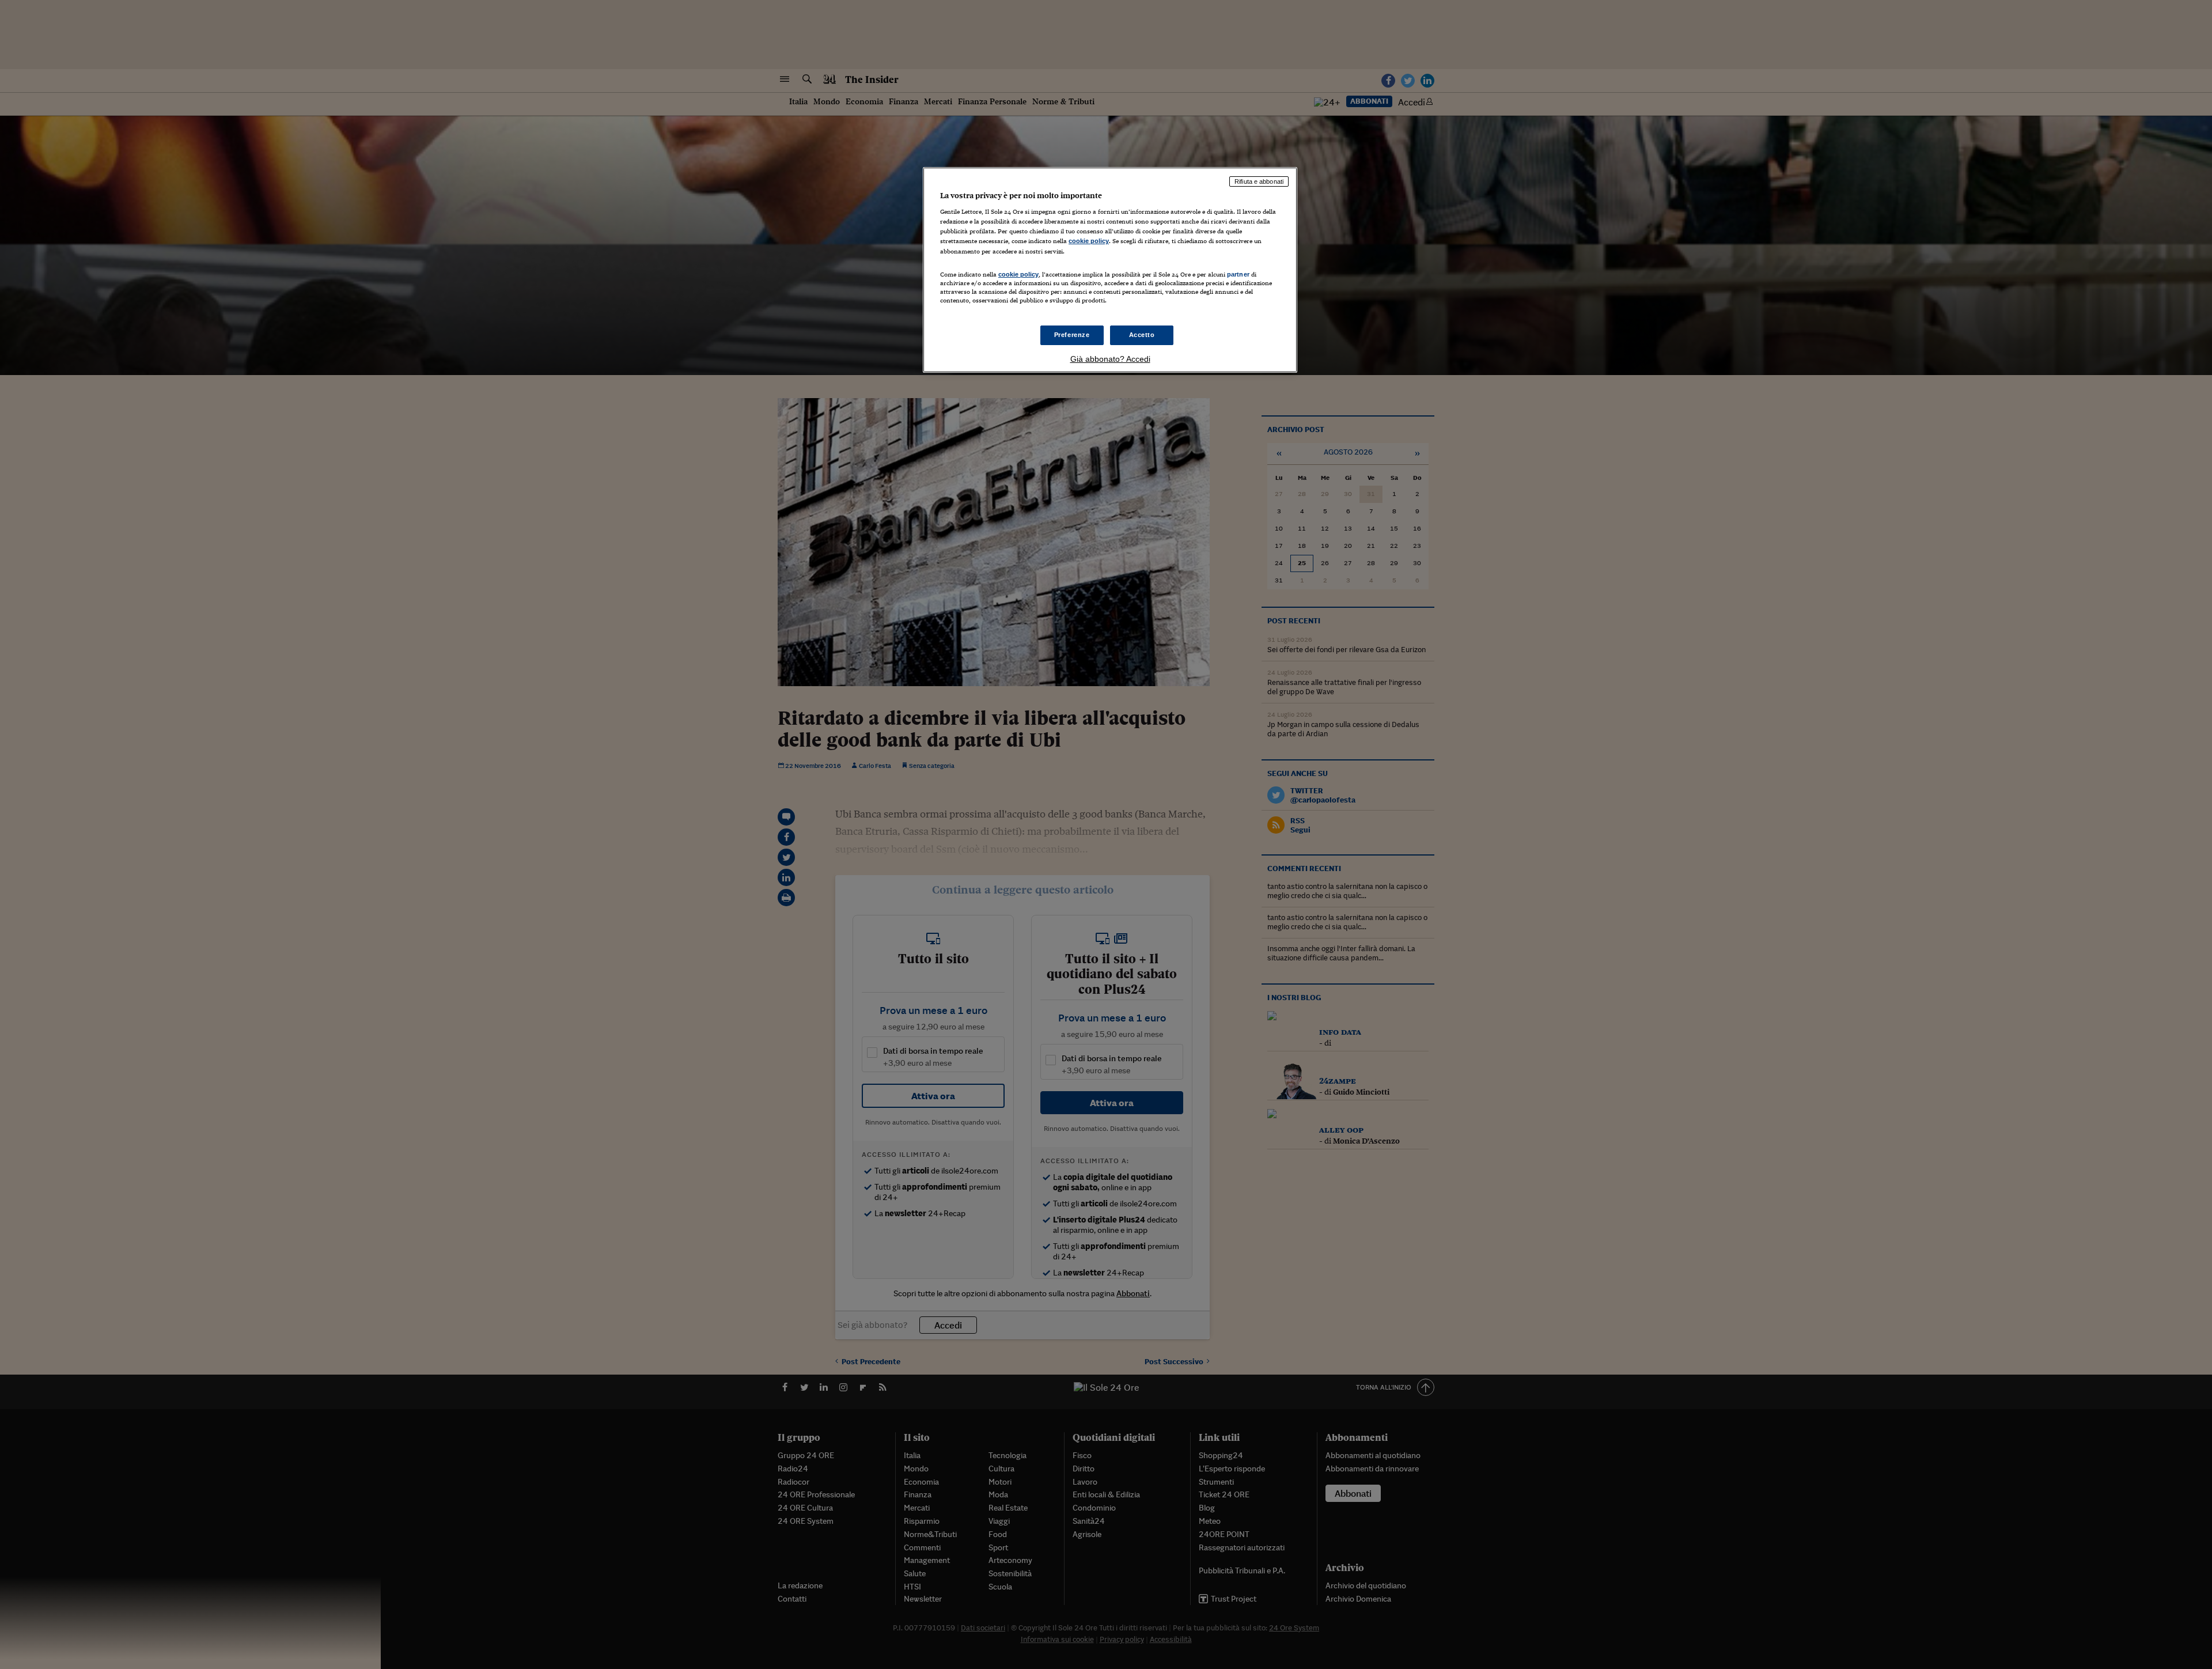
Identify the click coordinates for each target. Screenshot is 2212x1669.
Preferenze (1072, 335)
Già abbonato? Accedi (1110, 359)
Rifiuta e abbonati (1259, 181)
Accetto (1142, 335)
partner (1238, 274)
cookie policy (1089, 241)
